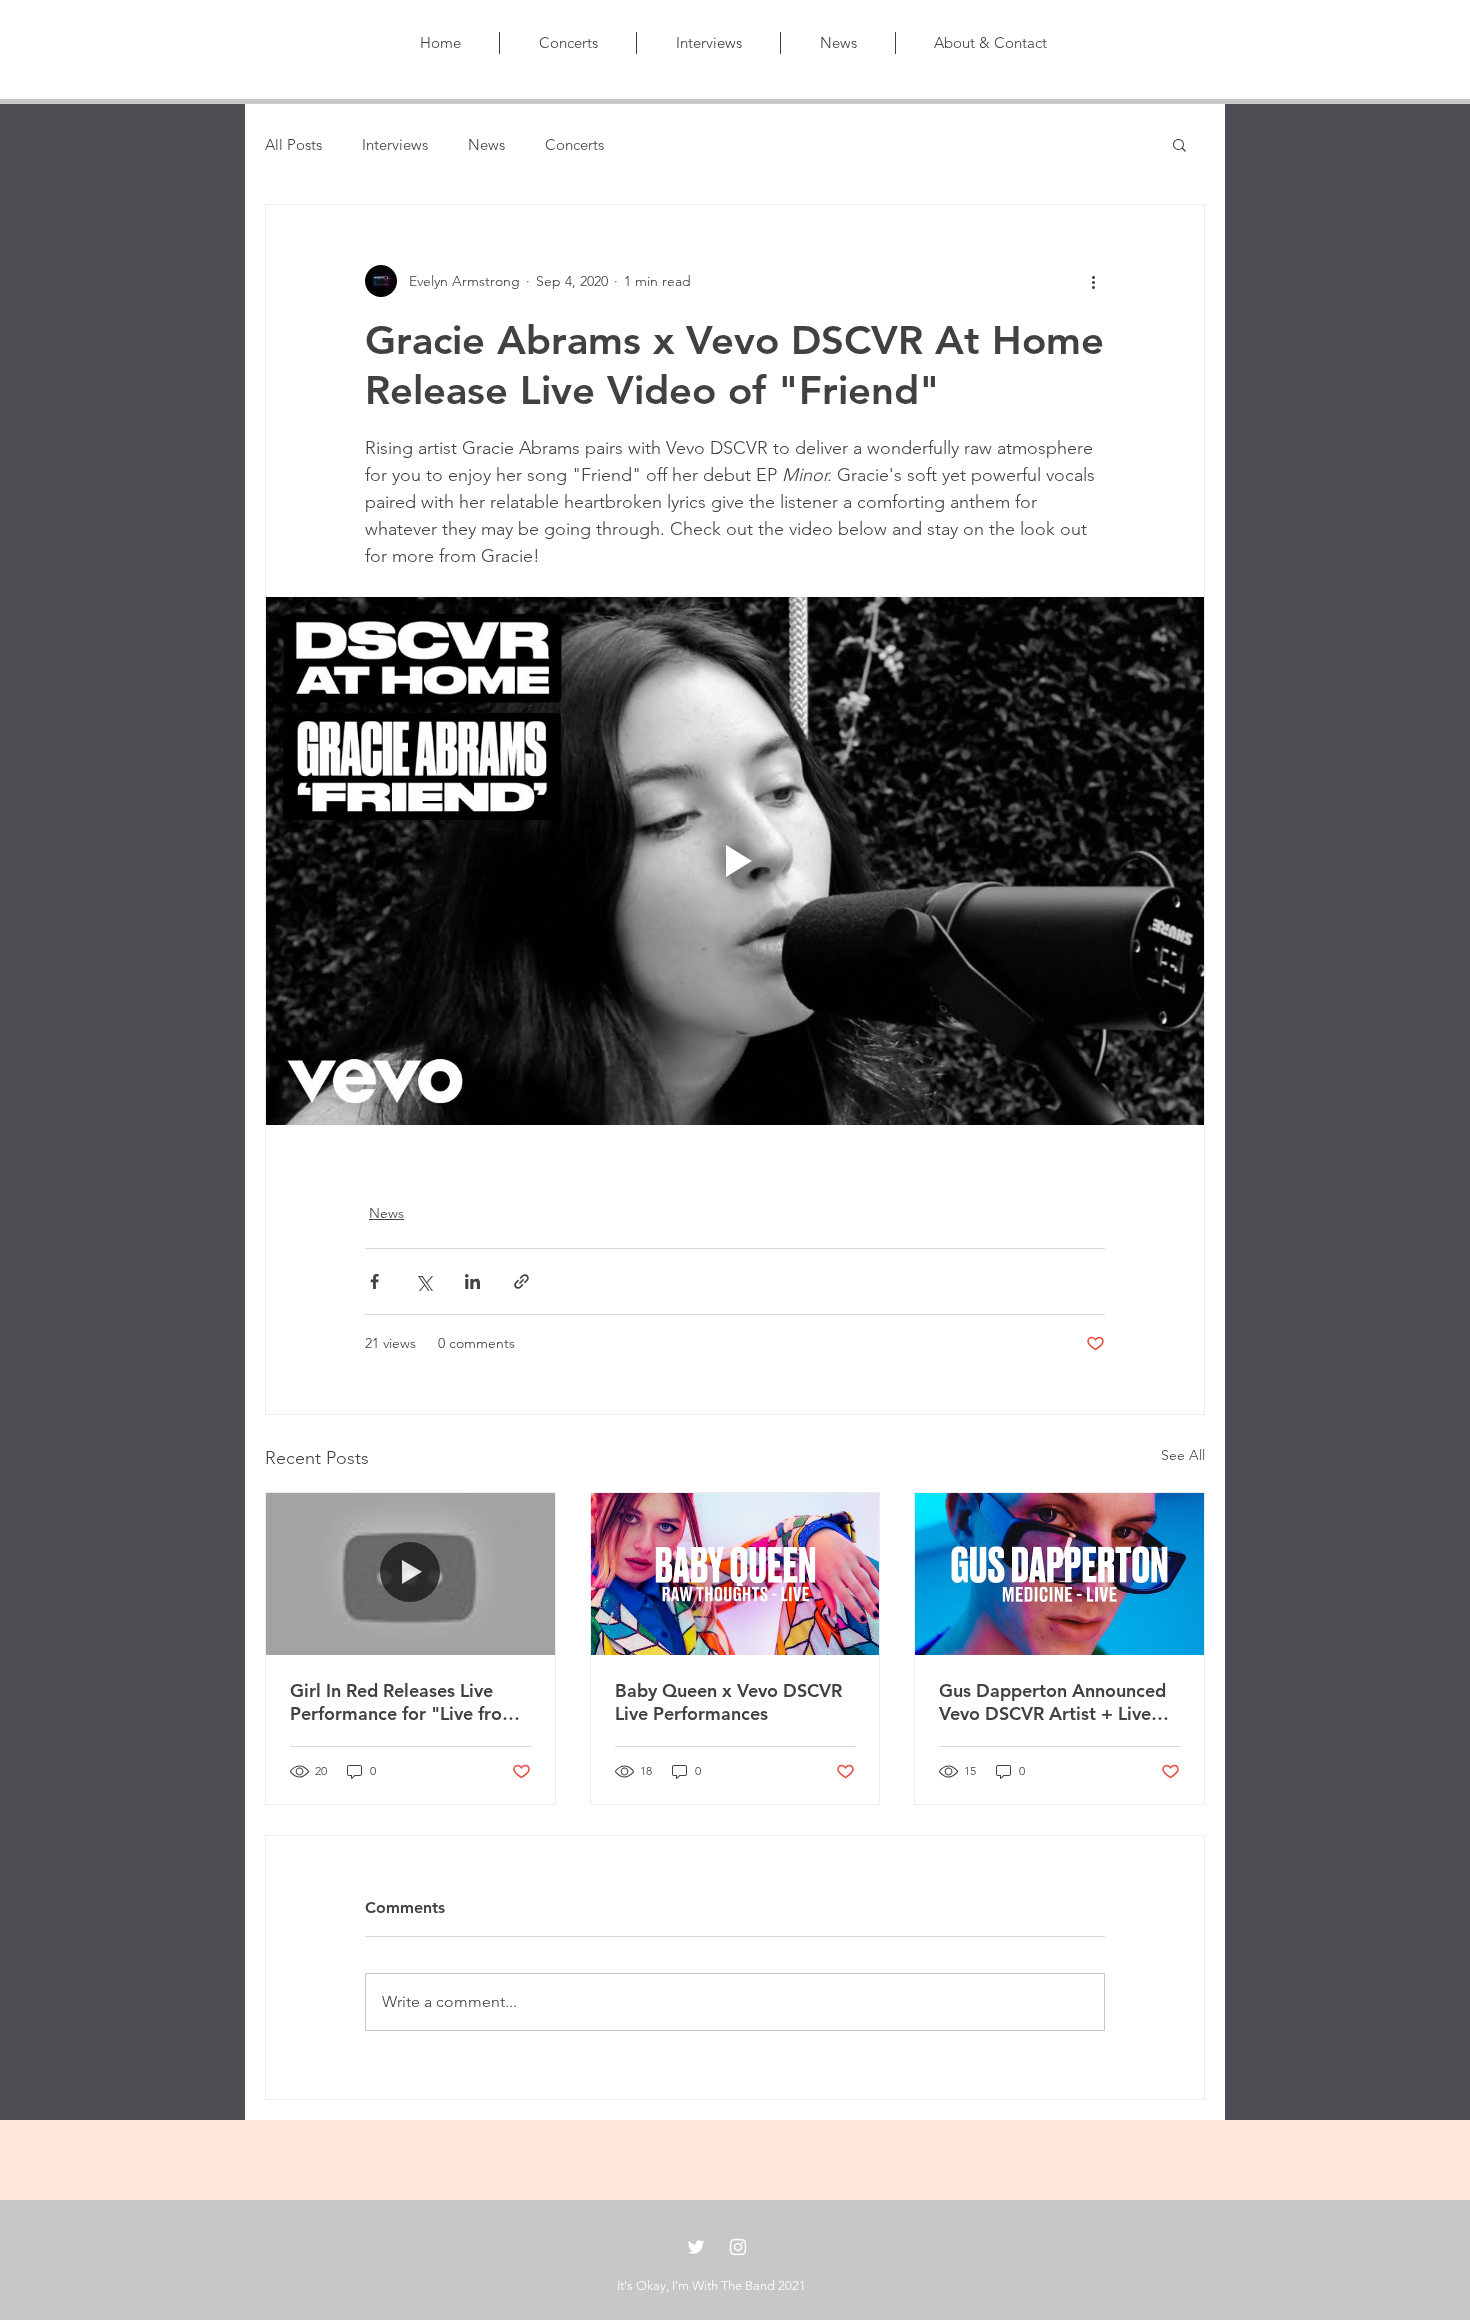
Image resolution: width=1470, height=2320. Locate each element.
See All (1183, 1455)
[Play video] (735, 861)
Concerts (574, 144)
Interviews (395, 144)
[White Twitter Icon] (696, 2247)
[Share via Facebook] (374, 1281)
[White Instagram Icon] (738, 2247)
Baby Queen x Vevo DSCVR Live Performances (728, 1702)
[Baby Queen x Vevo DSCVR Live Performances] (735, 1574)
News (486, 144)
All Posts (293, 144)
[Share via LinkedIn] (472, 1281)
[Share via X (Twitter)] (423, 1281)
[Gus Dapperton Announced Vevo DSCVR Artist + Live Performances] (1059, 1574)
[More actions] (1093, 281)
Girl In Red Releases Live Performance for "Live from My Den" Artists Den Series (404, 1702)
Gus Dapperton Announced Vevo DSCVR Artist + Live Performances (1052, 1702)
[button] (1179, 144)
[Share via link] (521, 1281)
